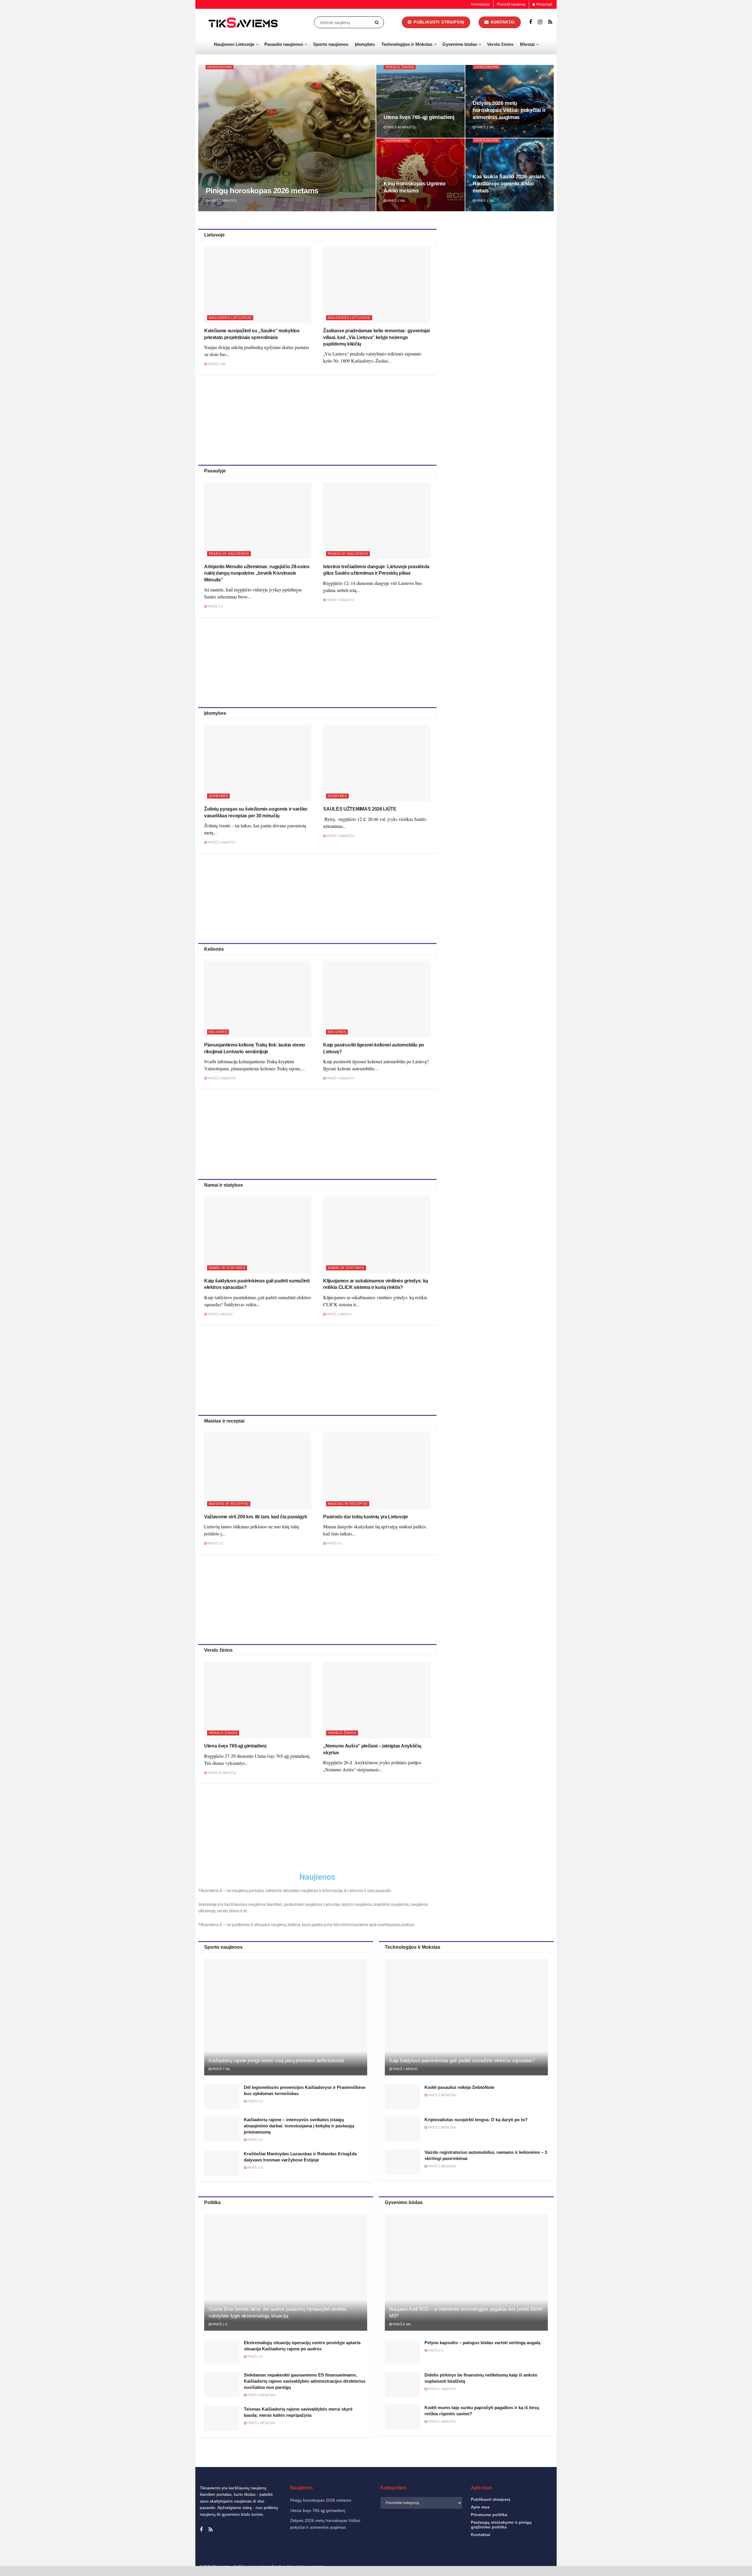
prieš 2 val (396, 201)
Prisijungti (544, 4)
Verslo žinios (500, 44)
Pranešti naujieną (511, 4)
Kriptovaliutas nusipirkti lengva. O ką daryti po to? (476, 2120)
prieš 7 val (221, 2069)
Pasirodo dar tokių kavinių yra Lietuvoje (365, 1517)
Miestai (527, 44)
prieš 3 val (485, 201)
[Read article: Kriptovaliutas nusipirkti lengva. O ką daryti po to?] (402, 2129)
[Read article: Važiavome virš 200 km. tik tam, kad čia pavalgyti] (258, 1471)
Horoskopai (480, 4)
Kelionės (218, 1032)
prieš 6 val (216, 364)
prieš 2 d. (255, 2101)
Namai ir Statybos (227, 1268)
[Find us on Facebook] (531, 22)
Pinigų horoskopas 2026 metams (262, 191)
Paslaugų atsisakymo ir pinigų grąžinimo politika (501, 2525)
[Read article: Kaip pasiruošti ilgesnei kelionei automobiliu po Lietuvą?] (377, 999)
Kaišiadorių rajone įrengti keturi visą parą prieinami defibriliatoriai (276, 2061)
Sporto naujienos (331, 44)
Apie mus (480, 2507)
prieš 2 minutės (222, 201)
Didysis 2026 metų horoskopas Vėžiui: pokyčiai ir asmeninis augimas (509, 110)
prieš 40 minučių (401, 127)
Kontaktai (502, 22)
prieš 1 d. (215, 1543)
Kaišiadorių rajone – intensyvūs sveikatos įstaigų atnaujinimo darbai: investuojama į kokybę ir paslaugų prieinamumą (299, 2126)
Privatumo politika (489, 2515)
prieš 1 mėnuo (220, 1314)
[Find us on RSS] (550, 22)
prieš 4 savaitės (340, 1078)
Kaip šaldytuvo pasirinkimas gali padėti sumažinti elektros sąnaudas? (462, 2061)
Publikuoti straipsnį (438, 22)
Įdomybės (365, 44)
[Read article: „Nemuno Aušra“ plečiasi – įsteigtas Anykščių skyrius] (377, 1700)
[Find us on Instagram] (540, 22)
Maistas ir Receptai (229, 1504)
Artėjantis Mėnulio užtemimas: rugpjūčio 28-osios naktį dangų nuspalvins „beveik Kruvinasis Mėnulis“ (257, 573)
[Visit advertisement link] (501, 271)
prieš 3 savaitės (221, 1078)
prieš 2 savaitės (340, 600)
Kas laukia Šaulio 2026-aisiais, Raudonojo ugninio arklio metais (509, 184)
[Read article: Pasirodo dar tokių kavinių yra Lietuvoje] (377, 1471)
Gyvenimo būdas (460, 44)
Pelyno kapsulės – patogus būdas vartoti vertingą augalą (482, 2343)
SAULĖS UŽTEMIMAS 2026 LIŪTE (360, 809)
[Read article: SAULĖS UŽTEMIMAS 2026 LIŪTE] (377, 763)
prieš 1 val (485, 127)
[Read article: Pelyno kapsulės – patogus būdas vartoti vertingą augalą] (402, 2352)
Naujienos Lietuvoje (234, 44)
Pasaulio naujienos (284, 44)
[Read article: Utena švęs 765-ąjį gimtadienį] (258, 1700)
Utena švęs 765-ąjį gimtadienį (419, 117)
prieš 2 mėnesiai (442, 2095)
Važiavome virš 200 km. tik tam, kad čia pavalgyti (255, 1517)
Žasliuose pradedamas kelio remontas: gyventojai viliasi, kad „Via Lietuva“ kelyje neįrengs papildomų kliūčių (376, 337)
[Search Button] (378, 22)
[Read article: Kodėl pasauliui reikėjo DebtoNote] (402, 2097)
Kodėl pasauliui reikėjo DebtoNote (459, 2087)
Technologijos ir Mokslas (407, 44)
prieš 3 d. (215, 606)
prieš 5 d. (334, 1543)
